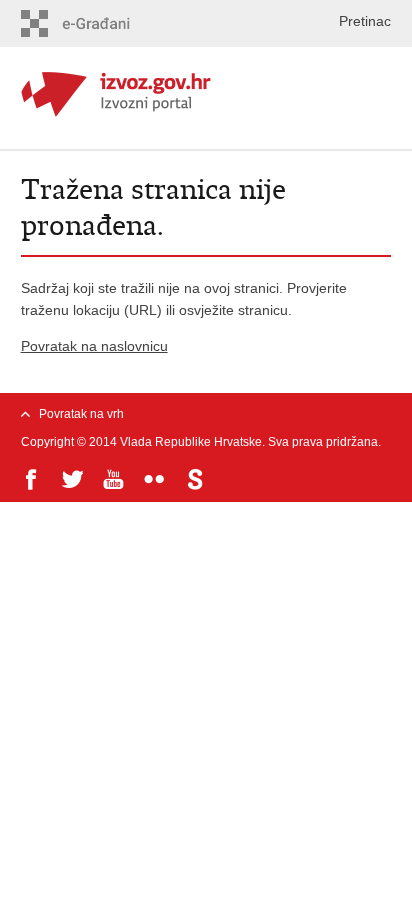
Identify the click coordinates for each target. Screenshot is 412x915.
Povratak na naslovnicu (94, 346)
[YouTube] (113, 479)
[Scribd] (195, 479)
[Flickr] (154, 479)
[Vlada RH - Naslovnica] (206, 91)
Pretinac (365, 21)
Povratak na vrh (81, 414)
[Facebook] (31, 479)
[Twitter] (72, 479)
